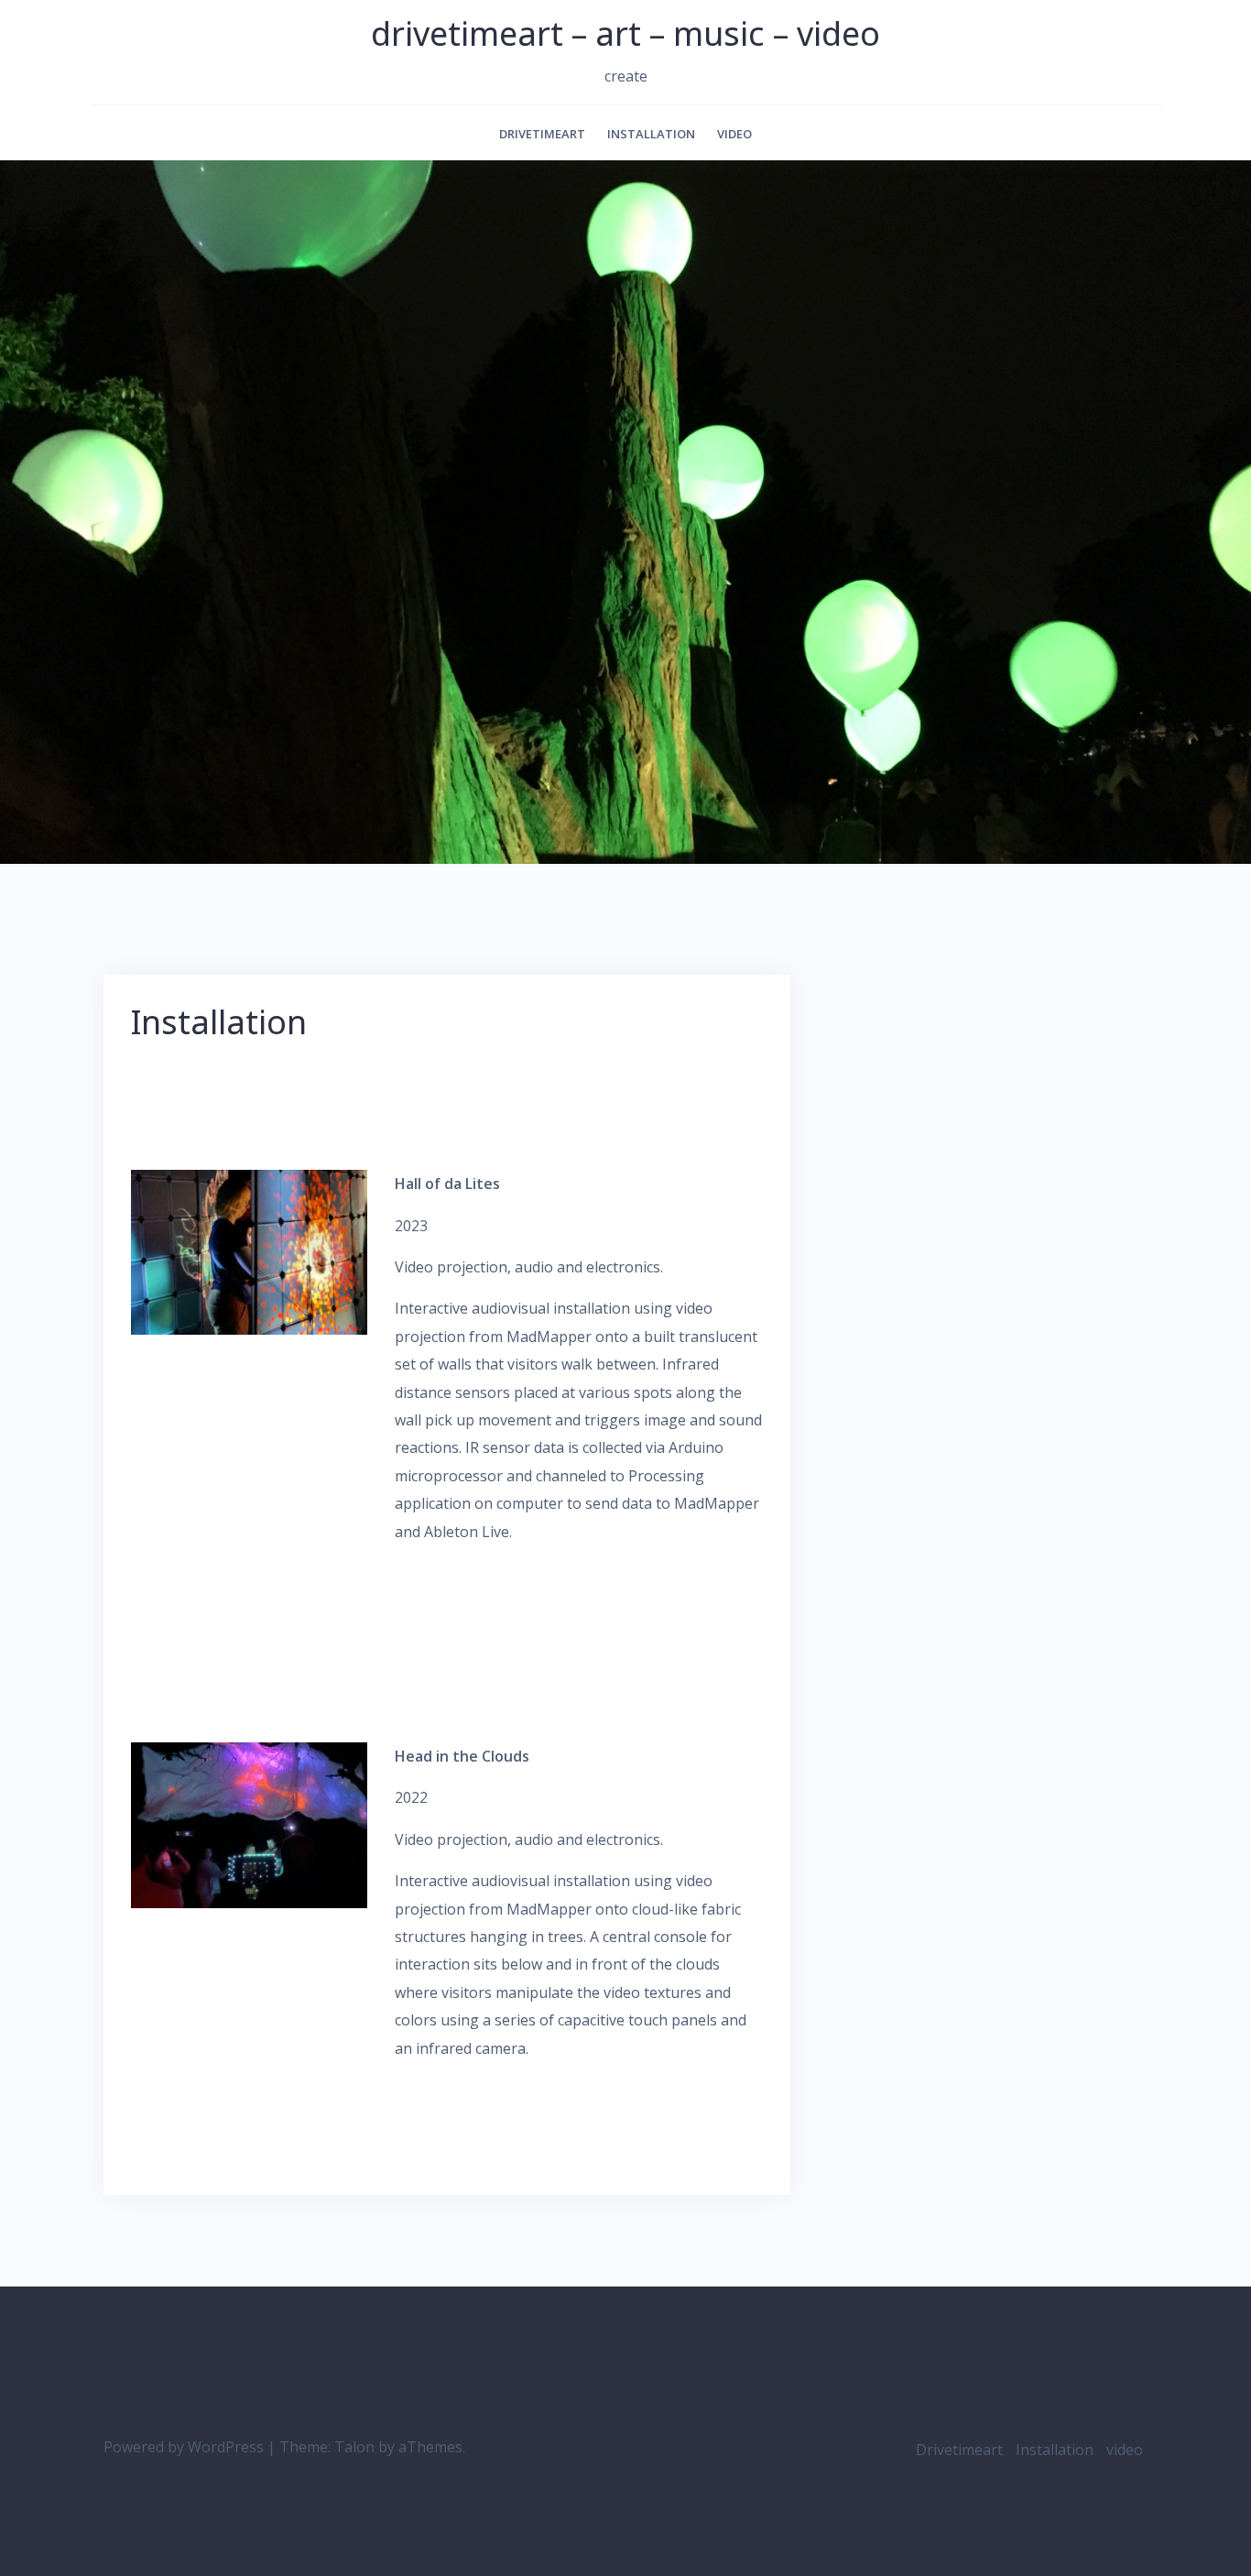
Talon (354, 2447)
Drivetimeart (542, 134)
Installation (651, 134)
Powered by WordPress (184, 2447)
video (734, 134)
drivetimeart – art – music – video (625, 33)
